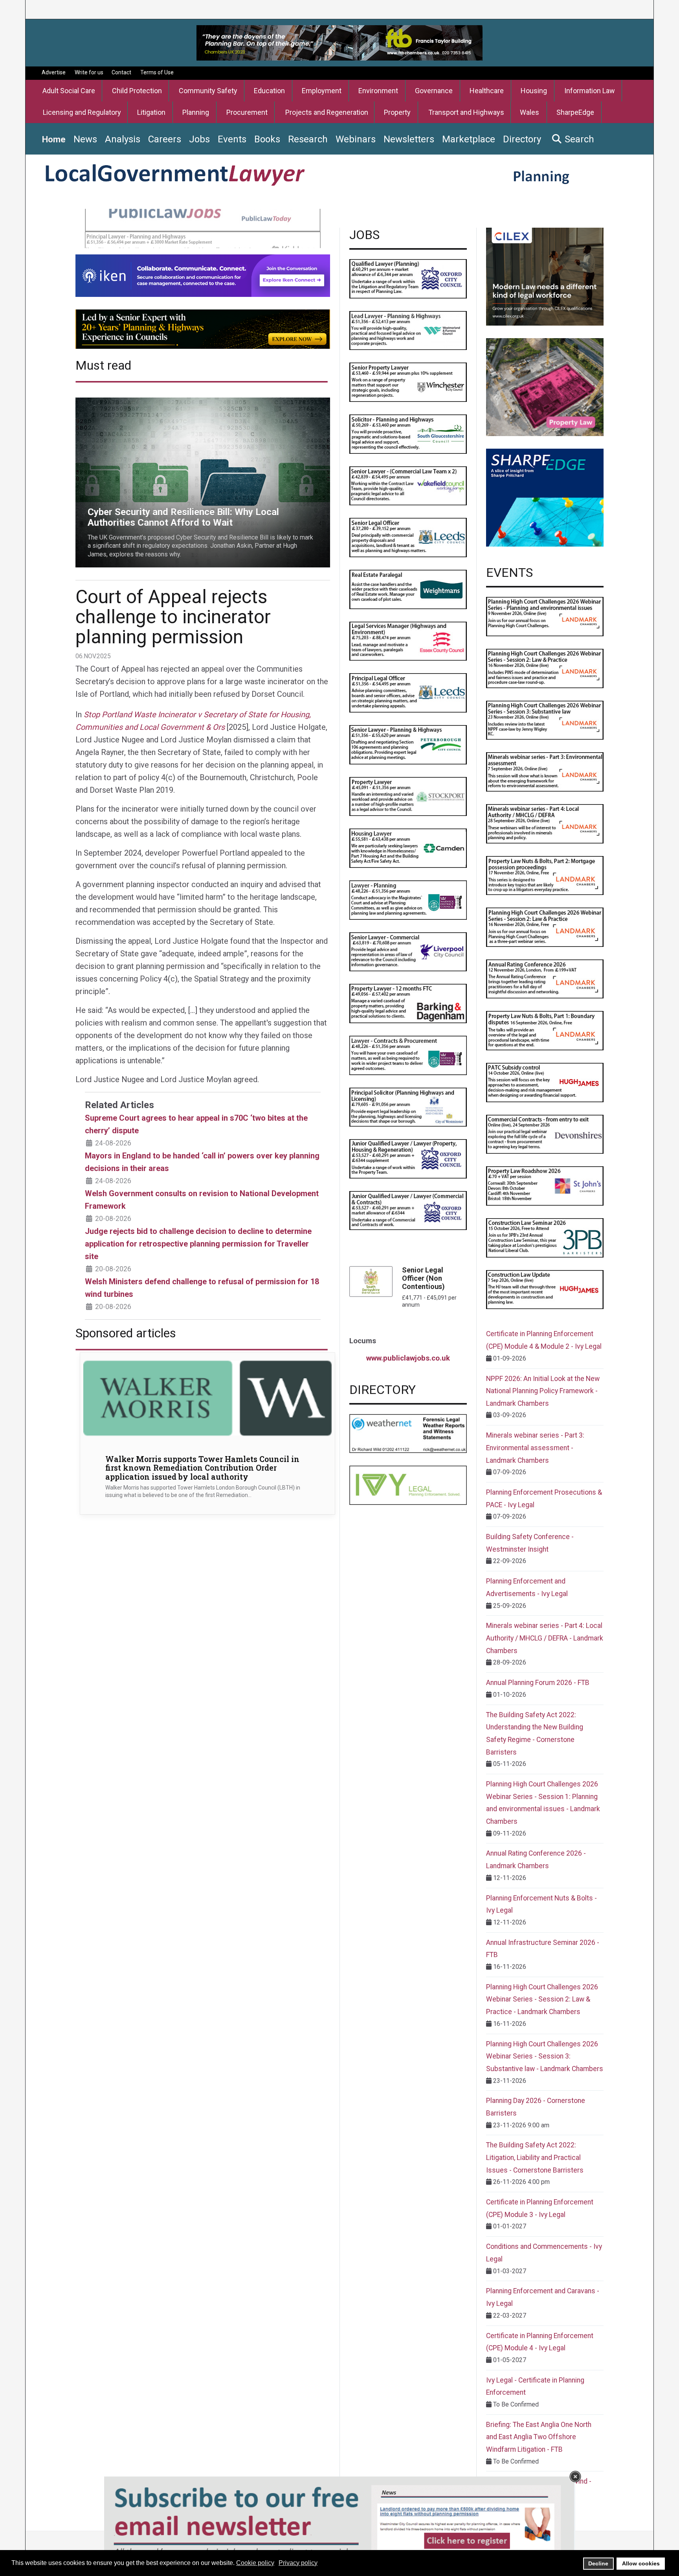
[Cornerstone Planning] (545, 387)
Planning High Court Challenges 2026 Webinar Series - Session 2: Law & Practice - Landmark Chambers (542, 1999)
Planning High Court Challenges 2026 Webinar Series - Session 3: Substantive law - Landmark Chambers (545, 2056)
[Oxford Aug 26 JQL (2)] (408, 1158)
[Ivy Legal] (408, 1485)
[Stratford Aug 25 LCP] (408, 1055)
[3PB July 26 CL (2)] (545, 1237)
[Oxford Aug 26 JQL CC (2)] (408, 1210)
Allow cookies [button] (641, 2563)
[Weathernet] (408, 1433)
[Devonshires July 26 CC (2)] (545, 1134)
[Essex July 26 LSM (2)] (408, 641)
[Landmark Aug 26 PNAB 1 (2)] (545, 1030)
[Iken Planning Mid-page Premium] (203, 275)
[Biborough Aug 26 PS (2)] (408, 1107)
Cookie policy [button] (255, 2563)
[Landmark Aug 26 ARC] (545, 979)
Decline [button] (598, 2563)
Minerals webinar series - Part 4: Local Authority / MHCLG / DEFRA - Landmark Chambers (545, 1638)
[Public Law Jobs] (203, 228)
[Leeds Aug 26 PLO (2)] (408, 692)
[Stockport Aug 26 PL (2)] (408, 796)
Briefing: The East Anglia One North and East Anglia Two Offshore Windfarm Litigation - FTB (539, 2437)
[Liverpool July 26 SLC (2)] (408, 951)
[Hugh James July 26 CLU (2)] (545, 1289)
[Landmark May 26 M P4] (545, 823)
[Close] (575, 2477)
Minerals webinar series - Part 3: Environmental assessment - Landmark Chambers (535, 1448)
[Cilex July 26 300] (545, 276)
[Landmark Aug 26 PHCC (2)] (545, 927)
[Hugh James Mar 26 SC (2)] (545, 1082)
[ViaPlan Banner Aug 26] (203, 329)
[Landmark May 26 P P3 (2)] (545, 720)
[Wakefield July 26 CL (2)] (408, 485)
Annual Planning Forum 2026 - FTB (538, 1683)
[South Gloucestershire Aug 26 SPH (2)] (408, 434)
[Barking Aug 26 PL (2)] (408, 1003)
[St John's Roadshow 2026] (545, 1186)
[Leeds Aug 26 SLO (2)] (408, 537)
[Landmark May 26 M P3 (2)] (545, 771)
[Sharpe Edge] (545, 497)
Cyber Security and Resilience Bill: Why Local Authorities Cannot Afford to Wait (183, 402)
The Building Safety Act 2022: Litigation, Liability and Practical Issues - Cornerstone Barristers (535, 2157)
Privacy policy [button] (298, 2563)
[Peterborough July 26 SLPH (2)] (408, 744)
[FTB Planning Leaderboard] (339, 42)
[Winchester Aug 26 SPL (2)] (408, 382)
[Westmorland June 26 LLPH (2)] (408, 330)
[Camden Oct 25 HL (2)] (408, 848)
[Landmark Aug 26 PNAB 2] (545, 875)
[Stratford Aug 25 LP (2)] (408, 899)
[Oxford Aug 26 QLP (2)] (408, 278)
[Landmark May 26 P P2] (545, 668)
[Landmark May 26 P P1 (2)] (545, 616)
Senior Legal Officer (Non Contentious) (423, 1278)
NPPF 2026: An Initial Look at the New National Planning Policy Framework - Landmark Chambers (543, 1391)
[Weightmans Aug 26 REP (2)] (408, 589)
